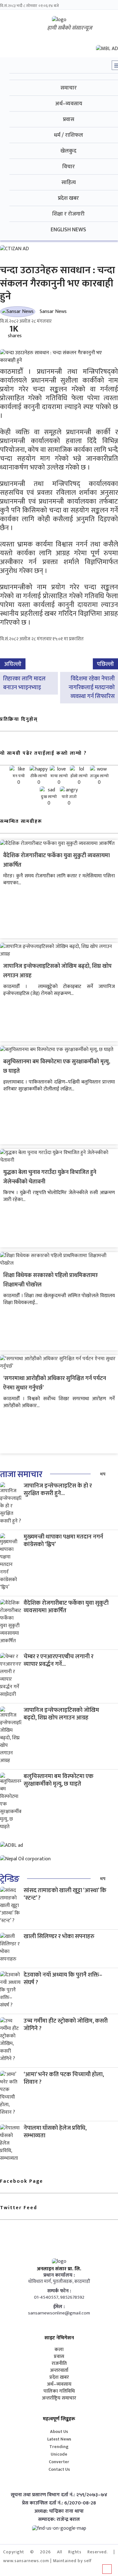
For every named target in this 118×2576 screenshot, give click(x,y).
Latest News (59, 2439)
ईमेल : (59, 2307)
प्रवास (59, 2357)
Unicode (59, 2454)
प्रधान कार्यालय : (59, 2275)
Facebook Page (22, 2181)
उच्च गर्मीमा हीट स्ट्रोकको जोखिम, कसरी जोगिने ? (66, 2025)
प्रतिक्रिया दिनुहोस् (19, 719)
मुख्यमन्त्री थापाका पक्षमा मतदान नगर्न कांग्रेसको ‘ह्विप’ (63, 1541)
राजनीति (59, 2364)
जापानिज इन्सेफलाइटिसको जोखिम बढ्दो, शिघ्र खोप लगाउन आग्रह (61, 1714)
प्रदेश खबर (59, 2377)
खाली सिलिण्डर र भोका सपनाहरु (59, 1936)
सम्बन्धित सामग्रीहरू (21, 821)
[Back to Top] (107, 2569)
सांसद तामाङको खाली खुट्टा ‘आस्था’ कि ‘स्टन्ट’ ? (65, 1894)
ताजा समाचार (21, 1474)
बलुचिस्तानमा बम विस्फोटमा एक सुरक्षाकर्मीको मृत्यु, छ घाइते (59, 1780)
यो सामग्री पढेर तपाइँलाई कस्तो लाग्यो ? (43, 753)
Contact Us (59, 2469)
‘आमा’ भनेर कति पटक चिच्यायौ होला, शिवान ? (64, 2078)
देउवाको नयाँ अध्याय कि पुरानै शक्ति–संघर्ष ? (63, 1979)
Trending (59, 2447)
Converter (59, 2462)
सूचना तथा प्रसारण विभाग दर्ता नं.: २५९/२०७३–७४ (59, 2495)
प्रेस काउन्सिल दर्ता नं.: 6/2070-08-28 (59, 2503)
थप (103, 1474)
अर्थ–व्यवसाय (59, 2384)
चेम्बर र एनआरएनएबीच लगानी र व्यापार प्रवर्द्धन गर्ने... (59, 1660)
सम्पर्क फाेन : (59, 2291)
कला (59, 2350)
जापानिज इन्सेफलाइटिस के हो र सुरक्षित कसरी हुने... (58, 1490)
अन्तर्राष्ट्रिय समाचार (59, 2398)
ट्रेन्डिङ (10, 1879)
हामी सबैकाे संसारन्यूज (70, 28)
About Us (59, 2432)
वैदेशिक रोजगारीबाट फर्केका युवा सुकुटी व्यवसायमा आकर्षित (66, 1607)
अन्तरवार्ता (59, 2371)
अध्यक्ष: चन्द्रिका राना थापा (59, 2511)
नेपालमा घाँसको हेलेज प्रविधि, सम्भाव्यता (55, 2132)
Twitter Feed (19, 2208)
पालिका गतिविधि (59, 2391)
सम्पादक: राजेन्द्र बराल (59, 2520)
